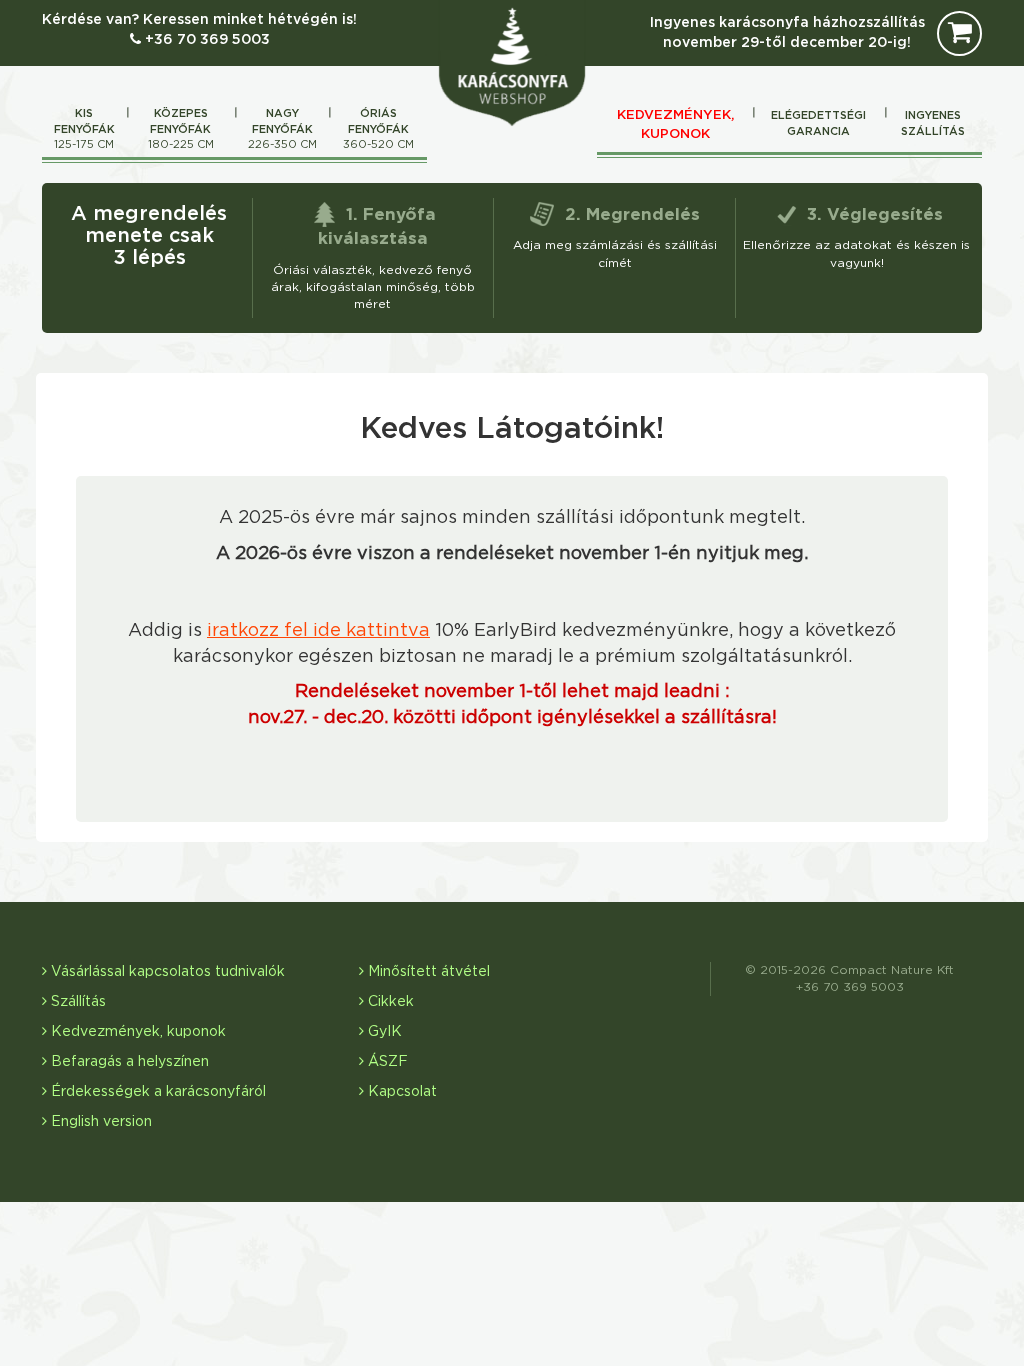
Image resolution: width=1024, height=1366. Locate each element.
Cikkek (389, 1002)
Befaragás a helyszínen (128, 1062)
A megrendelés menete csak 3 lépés (149, 236)
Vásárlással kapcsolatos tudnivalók (166, 972)
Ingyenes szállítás (933, 123)
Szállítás (76, 1002)
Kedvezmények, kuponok (675, 124)
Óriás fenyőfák (378, 129)
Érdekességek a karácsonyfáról (156, 1092)
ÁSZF (386, 1062)
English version (99, 1122)
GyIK (383, 1032)
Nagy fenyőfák (282, 129)
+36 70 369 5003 (205, 40)
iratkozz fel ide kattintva (318, 631)
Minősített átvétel (427, 972)
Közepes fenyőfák (181, 129)
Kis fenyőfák (84, 129)
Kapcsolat (400, 1092)
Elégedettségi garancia (818, 123)
